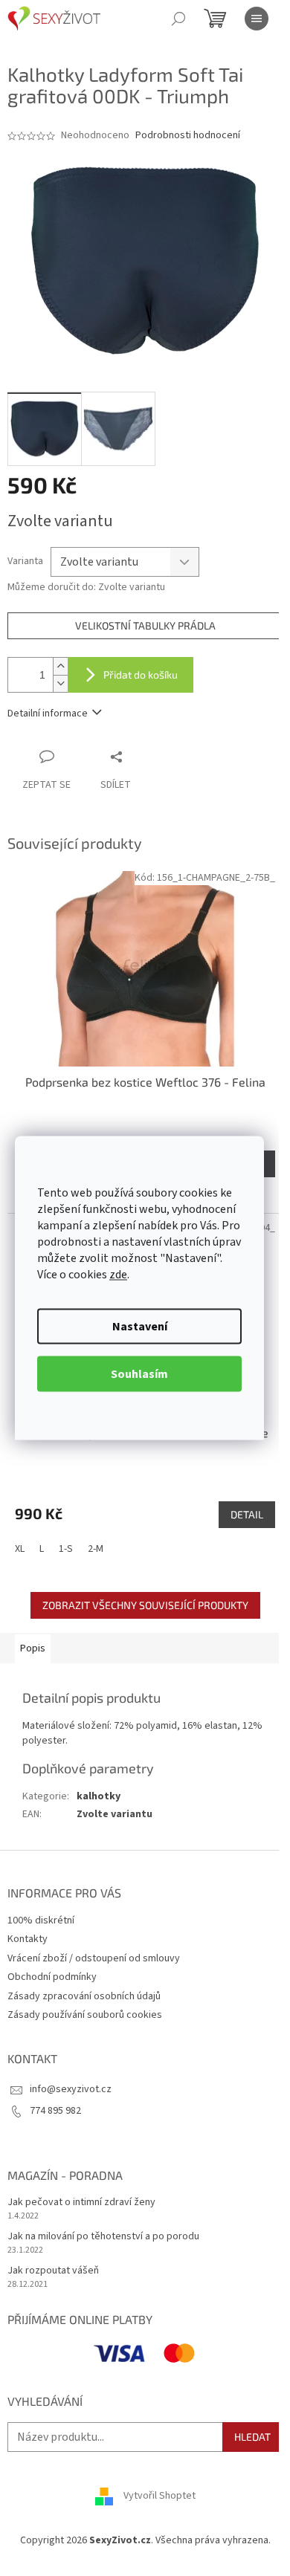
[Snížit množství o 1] (60, 683)
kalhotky (99, 1796)
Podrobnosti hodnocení (188, 136)
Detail (247, 1514)
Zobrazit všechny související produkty (145, 1605)
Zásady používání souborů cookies (85, 2015)
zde (118, 1275)
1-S (66, 1549)
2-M (96, 1549)
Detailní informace (48, 713)
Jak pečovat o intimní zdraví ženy (81, 2203)
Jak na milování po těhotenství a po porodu (103, 2237)
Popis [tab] (33, 1648)
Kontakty (28, 1939)
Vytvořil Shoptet (159, 2496)
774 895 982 (55, 2111)
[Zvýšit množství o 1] (60, 666)
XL (20, 1549)
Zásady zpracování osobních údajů (84, 1996)
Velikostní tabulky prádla (145, 625)
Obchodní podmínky (52, 1977)
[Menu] (257, 19)
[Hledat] (178, 19)
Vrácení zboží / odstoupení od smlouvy (94, 1958)
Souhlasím (139, 1374)
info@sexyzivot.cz (71, 2089)
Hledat (252, 2437)
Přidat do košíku (141, 674)
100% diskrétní (41, 1920)
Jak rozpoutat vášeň (53, 2271)
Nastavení (140, 1327)
